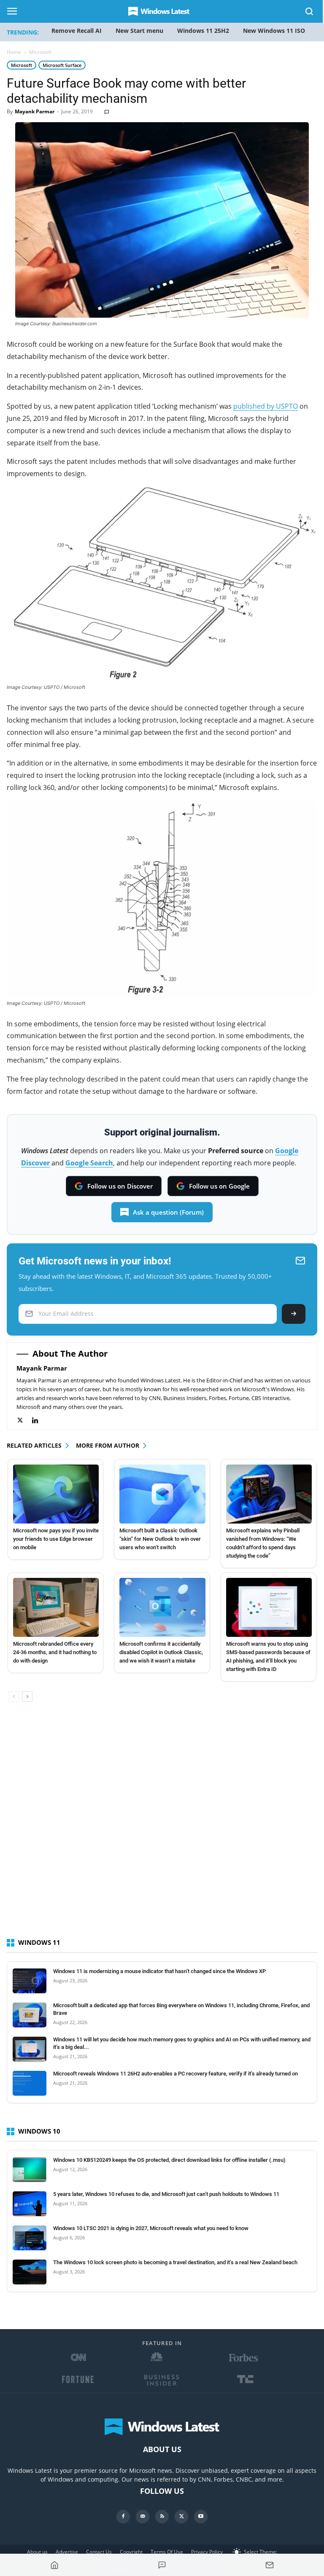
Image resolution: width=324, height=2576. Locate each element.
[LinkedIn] (39, 1421)
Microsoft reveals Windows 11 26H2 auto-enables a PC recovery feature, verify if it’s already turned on (175, 2074)
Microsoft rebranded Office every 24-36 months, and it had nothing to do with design (55, 1652)
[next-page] (27, 1696)
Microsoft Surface (62, 65)
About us (37, 2552)
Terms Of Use (167, 2552)
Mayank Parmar (35, 111)
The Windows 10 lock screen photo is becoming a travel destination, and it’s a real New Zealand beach (175, 2262)
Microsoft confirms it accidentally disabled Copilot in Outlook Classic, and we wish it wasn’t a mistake (161, 1652)
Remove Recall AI (77, 31)
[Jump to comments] (162, 2565)
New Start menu (139, 31)
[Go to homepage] (55, 2565)
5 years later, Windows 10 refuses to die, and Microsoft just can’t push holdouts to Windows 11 (166, 2194)
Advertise (67, 2552)
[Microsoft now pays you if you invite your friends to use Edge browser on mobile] (56, 1494)
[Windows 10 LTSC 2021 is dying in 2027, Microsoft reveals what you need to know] (30, 2238)
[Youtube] (201, 2517)
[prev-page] (14, 1696)
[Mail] (143, 2517)
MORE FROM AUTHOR (108, 1445)
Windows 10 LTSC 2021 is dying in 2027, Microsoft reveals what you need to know (151, 2228)
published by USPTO (266, 406)
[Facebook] (123, 2517)
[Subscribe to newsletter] (269, 2565)
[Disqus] (162, 1827)
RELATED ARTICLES (34, 1445)
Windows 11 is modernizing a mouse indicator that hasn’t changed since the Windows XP (159, 1971)
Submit (294, 1314)
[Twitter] (24, 1421)
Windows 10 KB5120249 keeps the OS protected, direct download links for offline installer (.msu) (169, 2160)
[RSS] (162, 2517)
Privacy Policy (207, 2552)
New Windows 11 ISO (274, 31)
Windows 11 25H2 (203, 31)
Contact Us (99, 2552)
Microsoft (22, 65)
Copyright (131, 2552)
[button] (310, 13)
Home (14, 52)
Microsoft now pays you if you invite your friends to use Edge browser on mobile (56, 1539)
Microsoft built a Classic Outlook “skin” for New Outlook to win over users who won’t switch (160, 1539)
